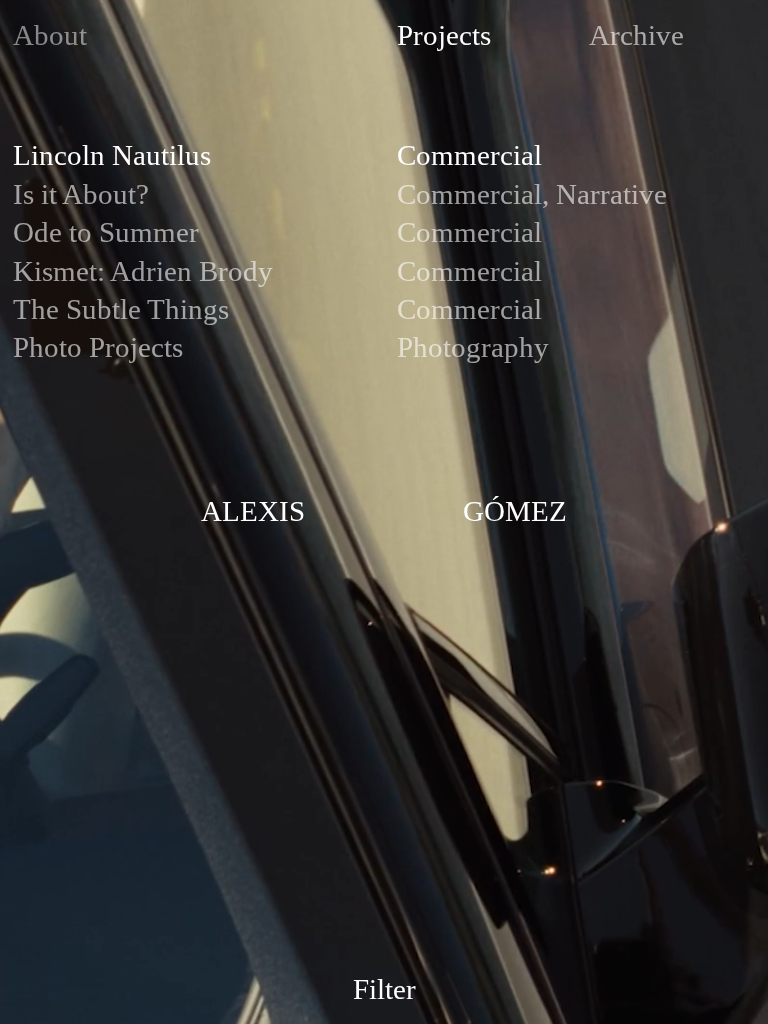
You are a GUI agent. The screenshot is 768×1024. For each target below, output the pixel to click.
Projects (444, 35)
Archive (636, 35)
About (50, 35)
